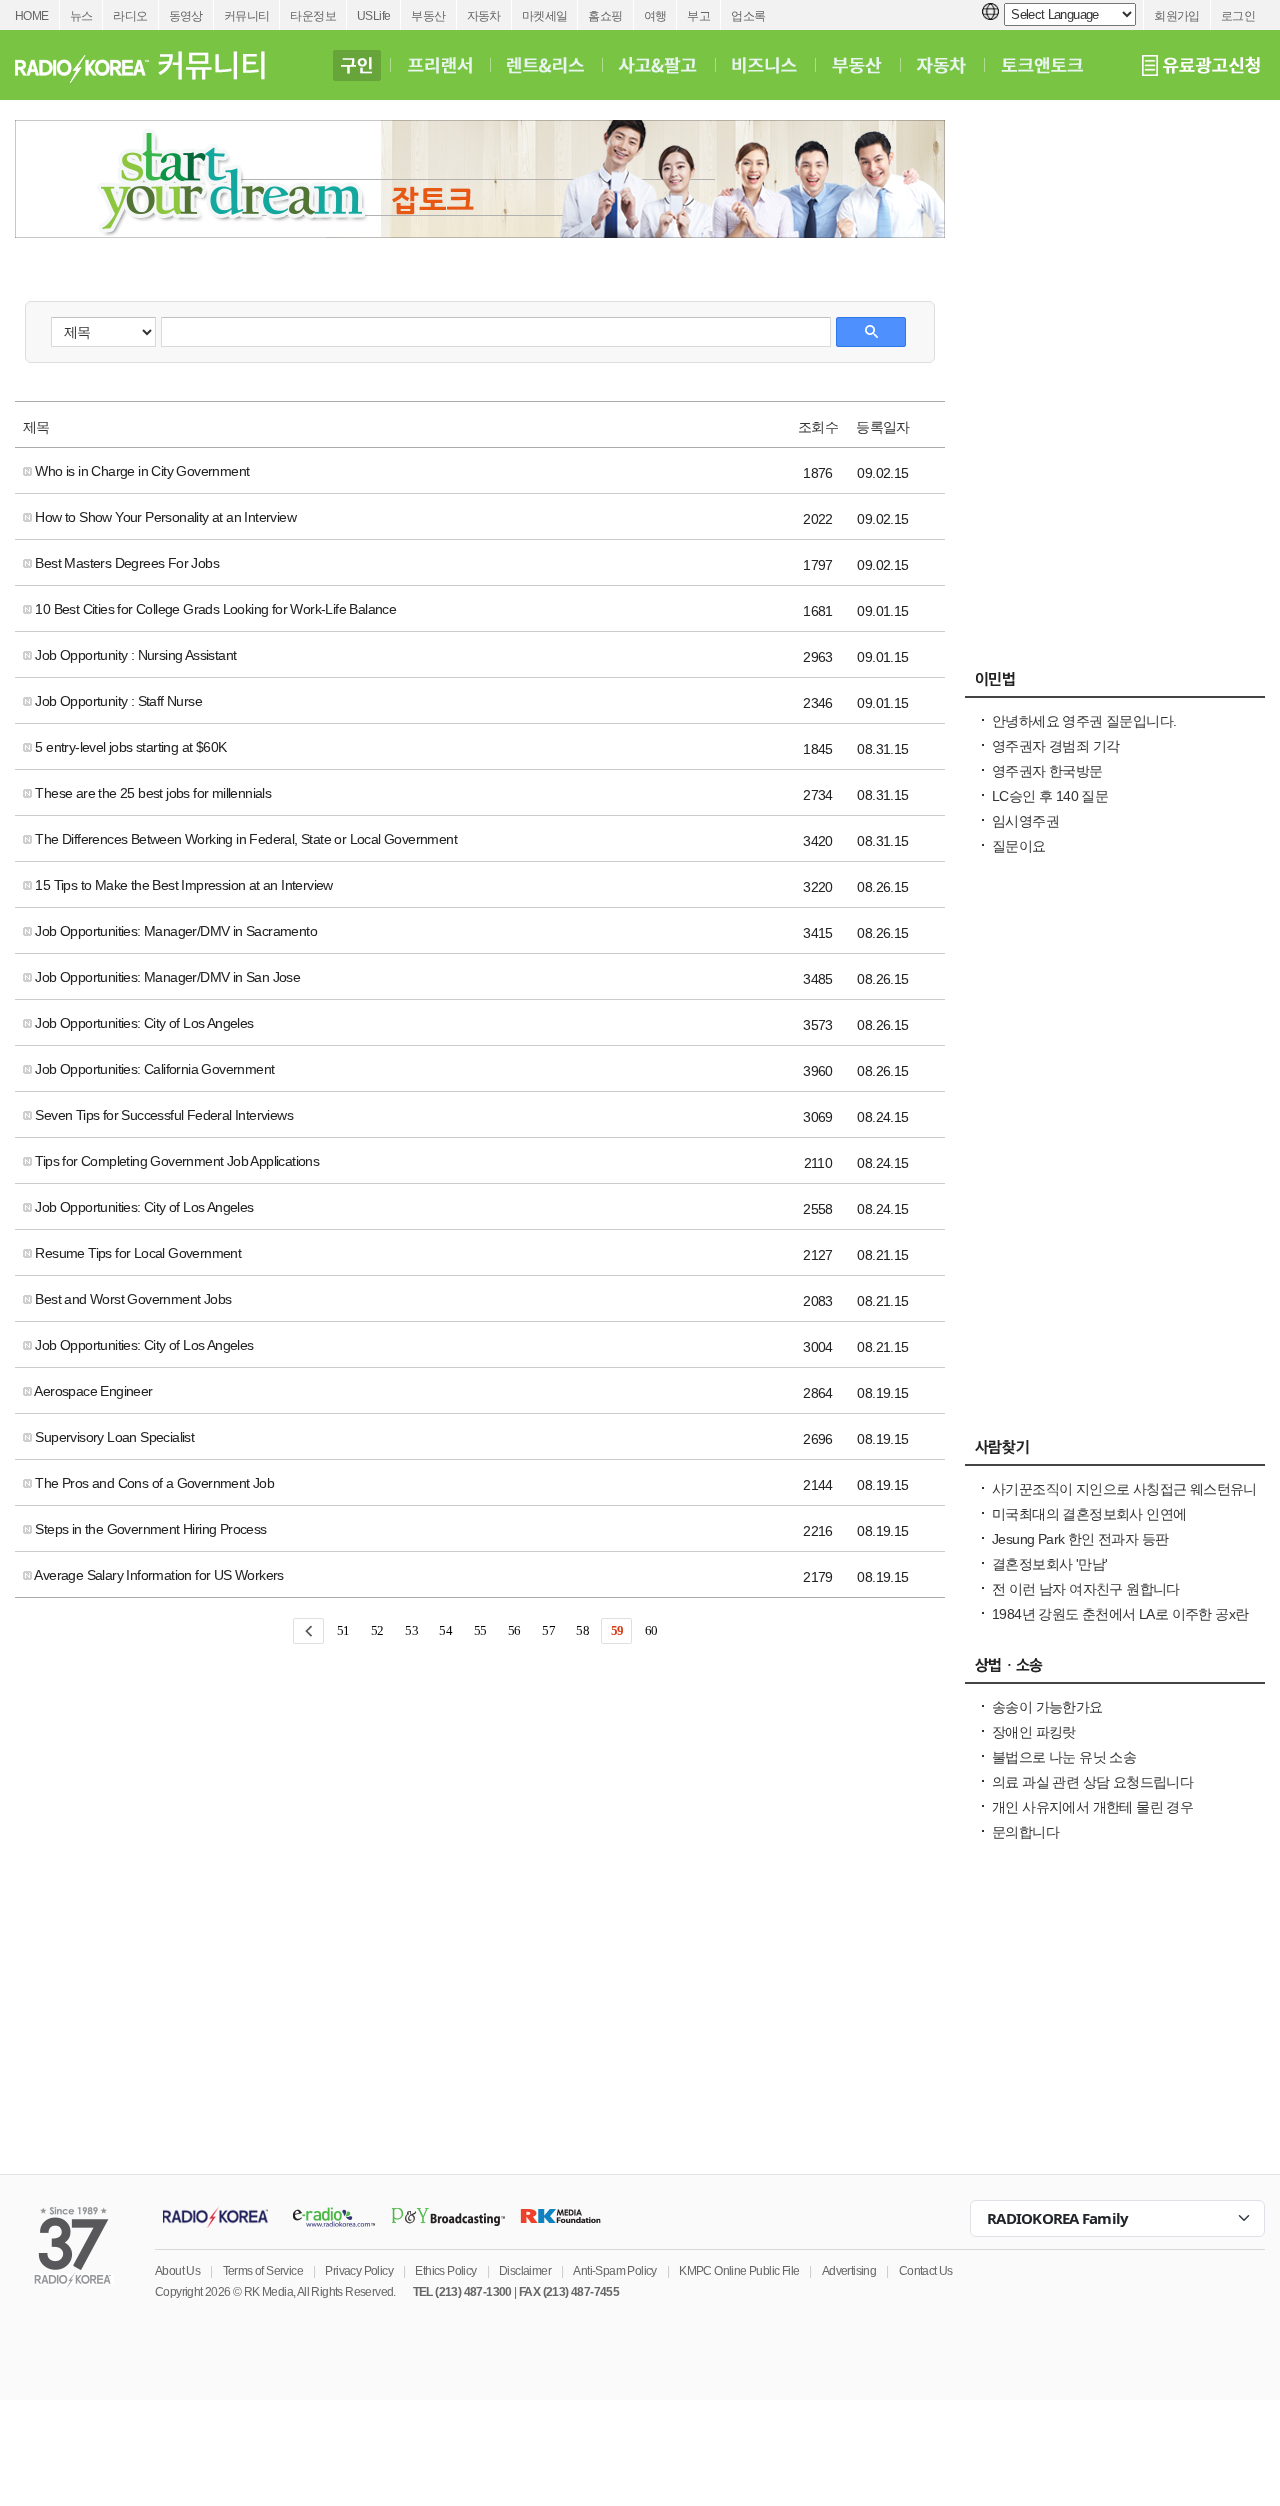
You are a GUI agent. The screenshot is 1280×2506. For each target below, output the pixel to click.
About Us (177, 2271)
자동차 (484, 16)
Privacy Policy (359, 2271)
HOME (32, 16)
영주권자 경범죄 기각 (1055, 746)
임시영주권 (1025, 821)
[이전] (308, 1631)
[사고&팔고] (658, 65)
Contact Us (926, 2271)
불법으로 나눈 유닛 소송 (1064, 1757)
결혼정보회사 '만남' (1049, 1564)
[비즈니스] (764, 65)
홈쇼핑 (605, 16)
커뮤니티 (247, 16)
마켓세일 (545, 16)
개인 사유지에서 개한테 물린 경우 (1092, 1807)
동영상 (186, 16)
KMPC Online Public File (739, 2271)
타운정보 (313, 16)
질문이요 (1019, 846)
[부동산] (857, 65)
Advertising (849, 2271)
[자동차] (941, 65)
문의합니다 (1025, 1832)
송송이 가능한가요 (1047, 1707)
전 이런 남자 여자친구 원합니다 (1086, 1589)
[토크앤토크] (1042, 65)
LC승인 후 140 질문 (1050, 796)
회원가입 (1177, 16)
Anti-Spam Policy (614, 2271)
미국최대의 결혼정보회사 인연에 (1089, 1514)
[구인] (356, 65)
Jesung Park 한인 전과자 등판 (1080, 1539)
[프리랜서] (439, 65)
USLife (373, 16)
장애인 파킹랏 (1034, 1732)
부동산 (428, 16)
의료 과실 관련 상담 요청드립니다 (1092, 1782)
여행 (655, 16)
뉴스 (81, 16)
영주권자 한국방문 (1047, 771)
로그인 (1238, 16)
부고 (698, 16)
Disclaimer (525, 2271)
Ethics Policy (445, 2271)
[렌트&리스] (545, 65)
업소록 (748, 16)
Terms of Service (263, 2271)
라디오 (130, 16)
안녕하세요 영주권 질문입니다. (1084, 721)
